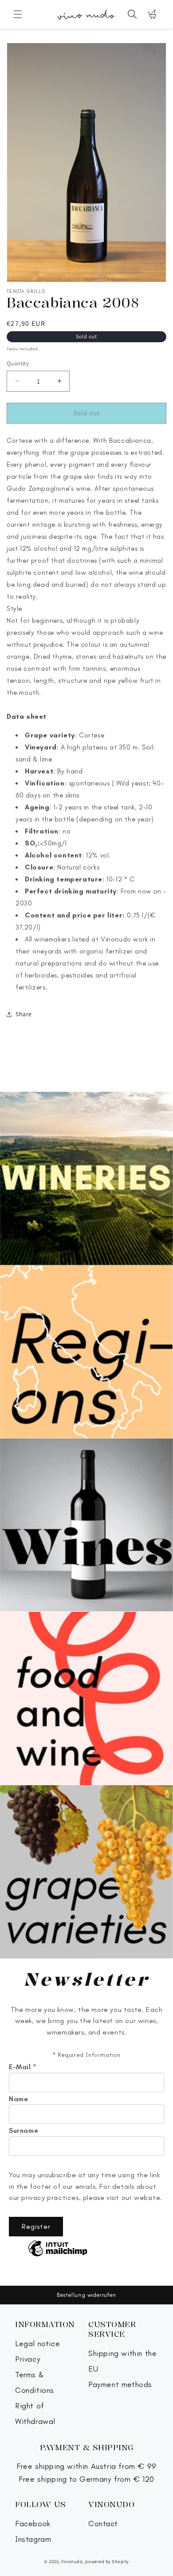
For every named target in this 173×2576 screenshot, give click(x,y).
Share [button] (24, 1014)
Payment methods (120, 2385)
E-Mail (23, 2067)
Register (36, 2226)
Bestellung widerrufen (86, 2295)
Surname (24, 2131)
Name (18, 2099)
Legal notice (37, 2344)
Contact (103, 2524)
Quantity (18, 363)
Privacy (28, 2359)
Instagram (33, 2539)
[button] (18, 14)
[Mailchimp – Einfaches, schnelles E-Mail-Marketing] (58, 2249)
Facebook (33, 2524)
